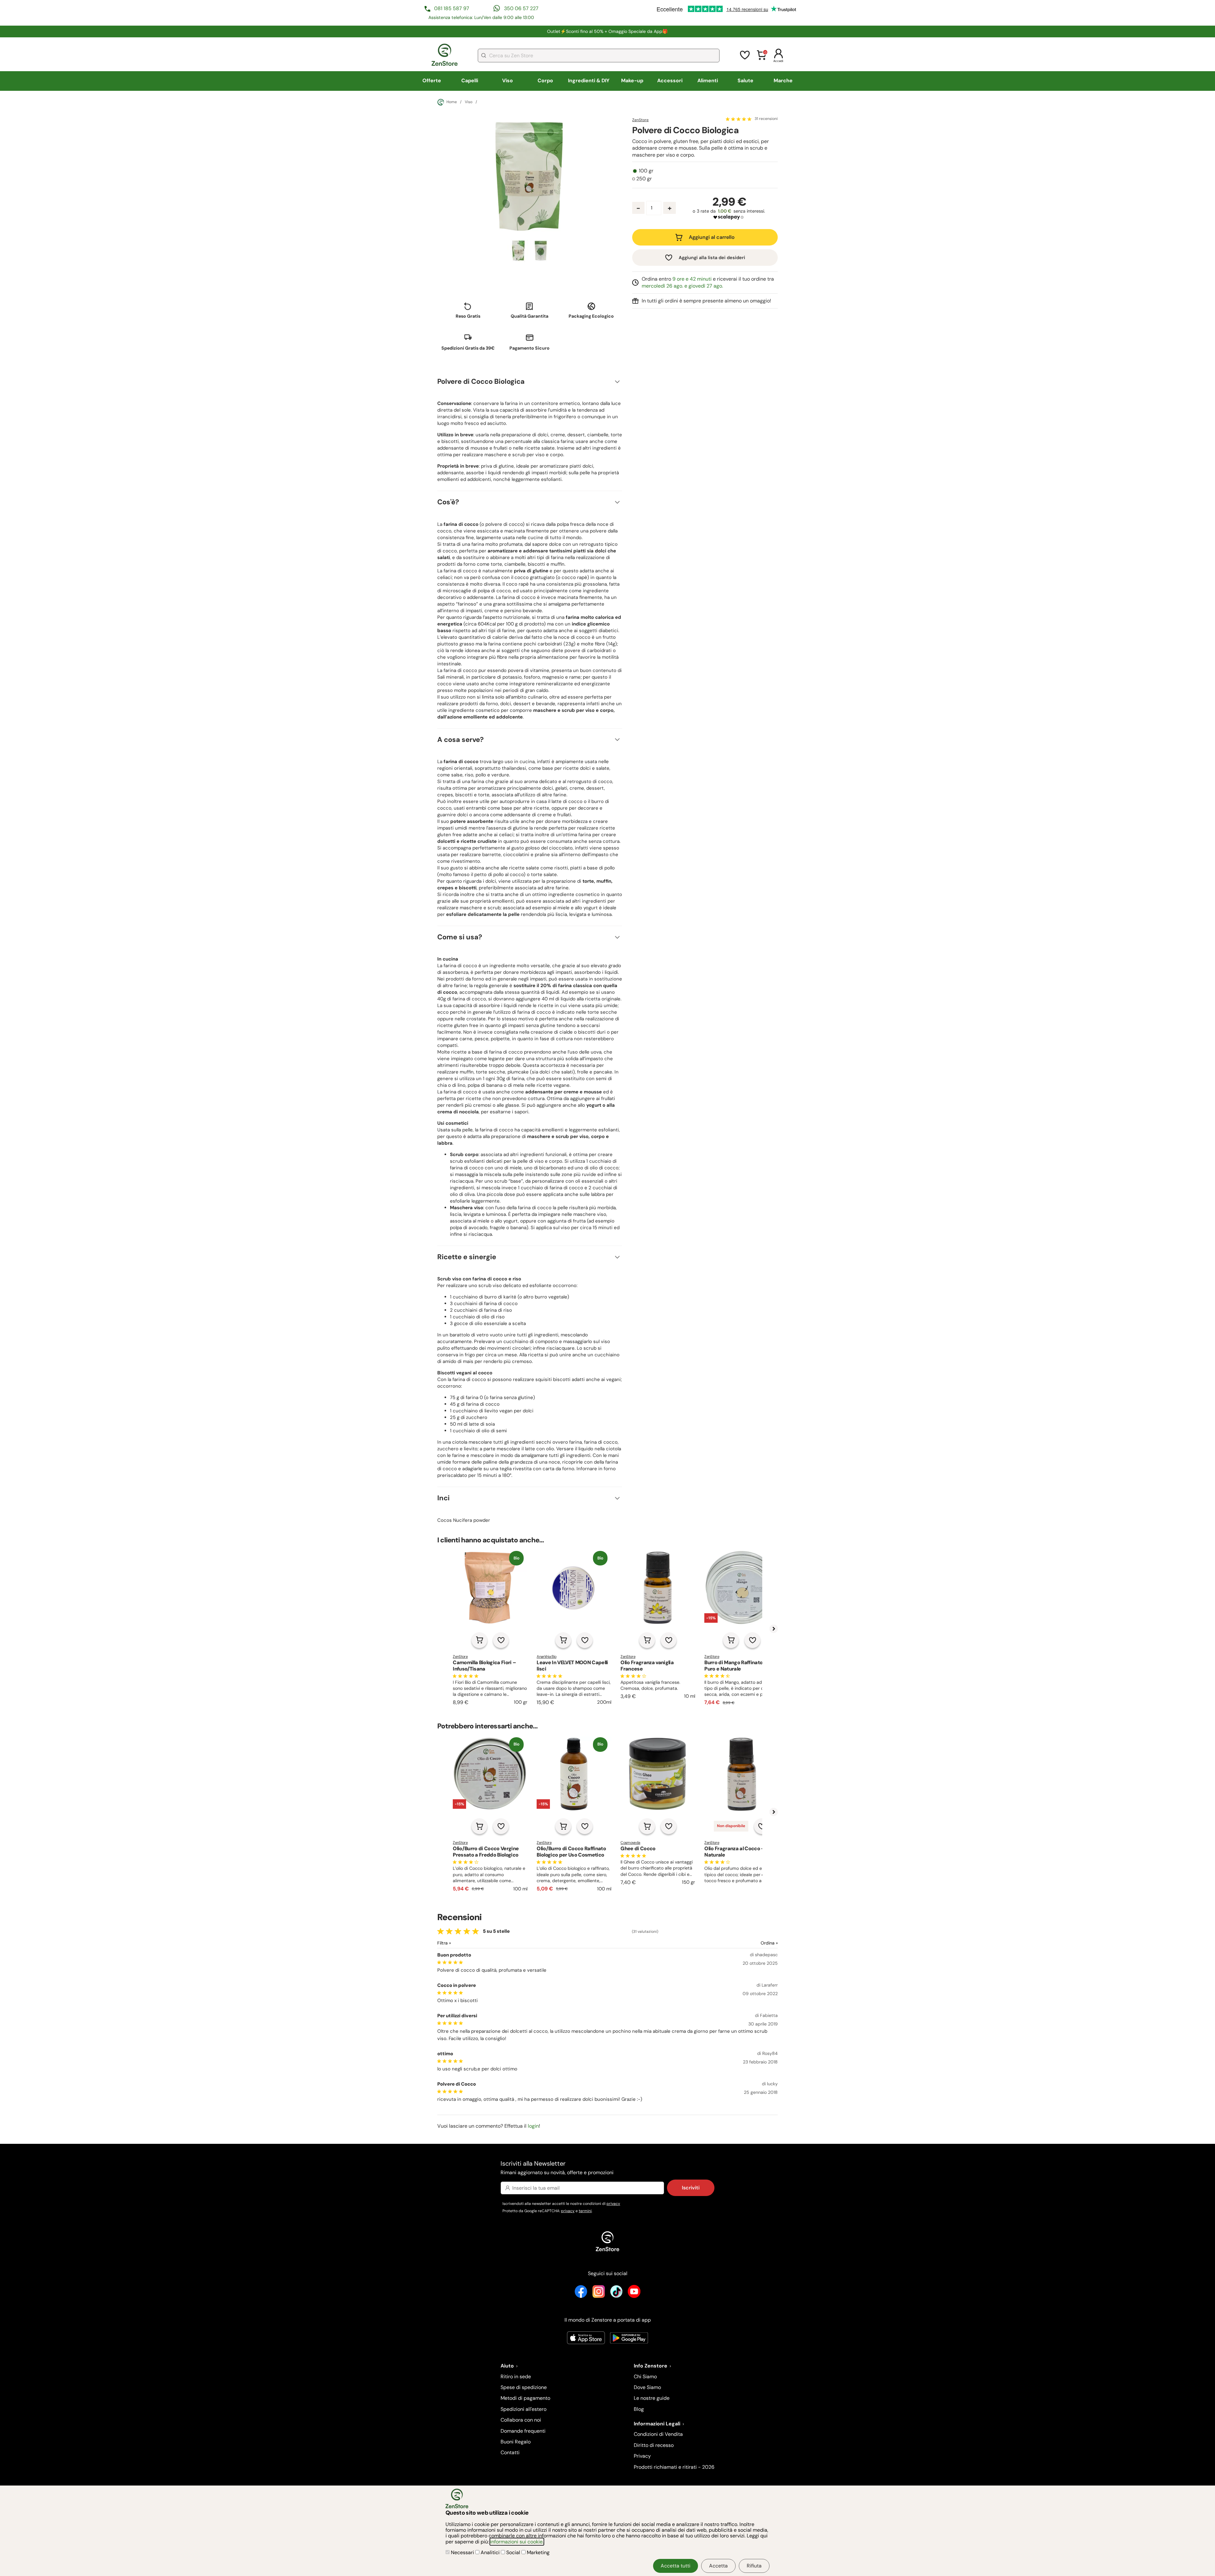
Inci (443, 1498)
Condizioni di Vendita (658, 2434)
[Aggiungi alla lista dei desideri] (501, 1640)
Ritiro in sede (516, 2377)
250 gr (644, 179)
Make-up (632, 81)
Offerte (432, 81)
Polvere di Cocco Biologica (481, 381)
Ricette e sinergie (467, 1257)
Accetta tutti (676, 2566)
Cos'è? (448, 502)
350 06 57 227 (521, 8)
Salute (745, 81)
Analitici (490, 2552)
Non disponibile (731, 1826)
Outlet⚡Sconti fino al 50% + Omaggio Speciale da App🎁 (607, 31)
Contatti (510, 2452)
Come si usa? (460, 937)
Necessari (462, 2552)
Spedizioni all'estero (523, 2409)
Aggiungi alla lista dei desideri (712, 258)
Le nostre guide (652, 2398)
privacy (613, 2204)
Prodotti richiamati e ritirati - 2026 (674, 2467)
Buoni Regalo (516, 2442)
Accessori (670, 81)
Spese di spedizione (524, 2387)
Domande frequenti (523, 2431)
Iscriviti (691, 2188)
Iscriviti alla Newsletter (557, 2167)
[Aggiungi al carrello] (479, 1640)
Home (452, 102)
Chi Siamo (645, 2377)
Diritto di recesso (654, 2445)
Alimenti (708, 81)
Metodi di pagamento (525, 2398)
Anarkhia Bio (546, 1657)
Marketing (538, 2552)
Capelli (470, 81)
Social (513, 2552)
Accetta (718, 2566)
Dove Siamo (647, 2387)
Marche (783, 81)
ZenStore (640, 120)
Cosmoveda (630, 1843)
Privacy (642, 2456)
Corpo (545, 81)
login (533, 2126)
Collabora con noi (521, 2420)
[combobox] (599, 56)
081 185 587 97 (452, 8)
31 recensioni (766, 119)
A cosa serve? (461, 740)
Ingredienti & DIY (589, 81)
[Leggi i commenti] (739, 119)
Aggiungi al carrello (712, 237)
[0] (762, 59)
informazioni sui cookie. (517, 2542)
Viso (508, 81)
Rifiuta (754, 2566)
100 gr (646, 171)
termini (585, 2211)
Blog (639, 2409)
